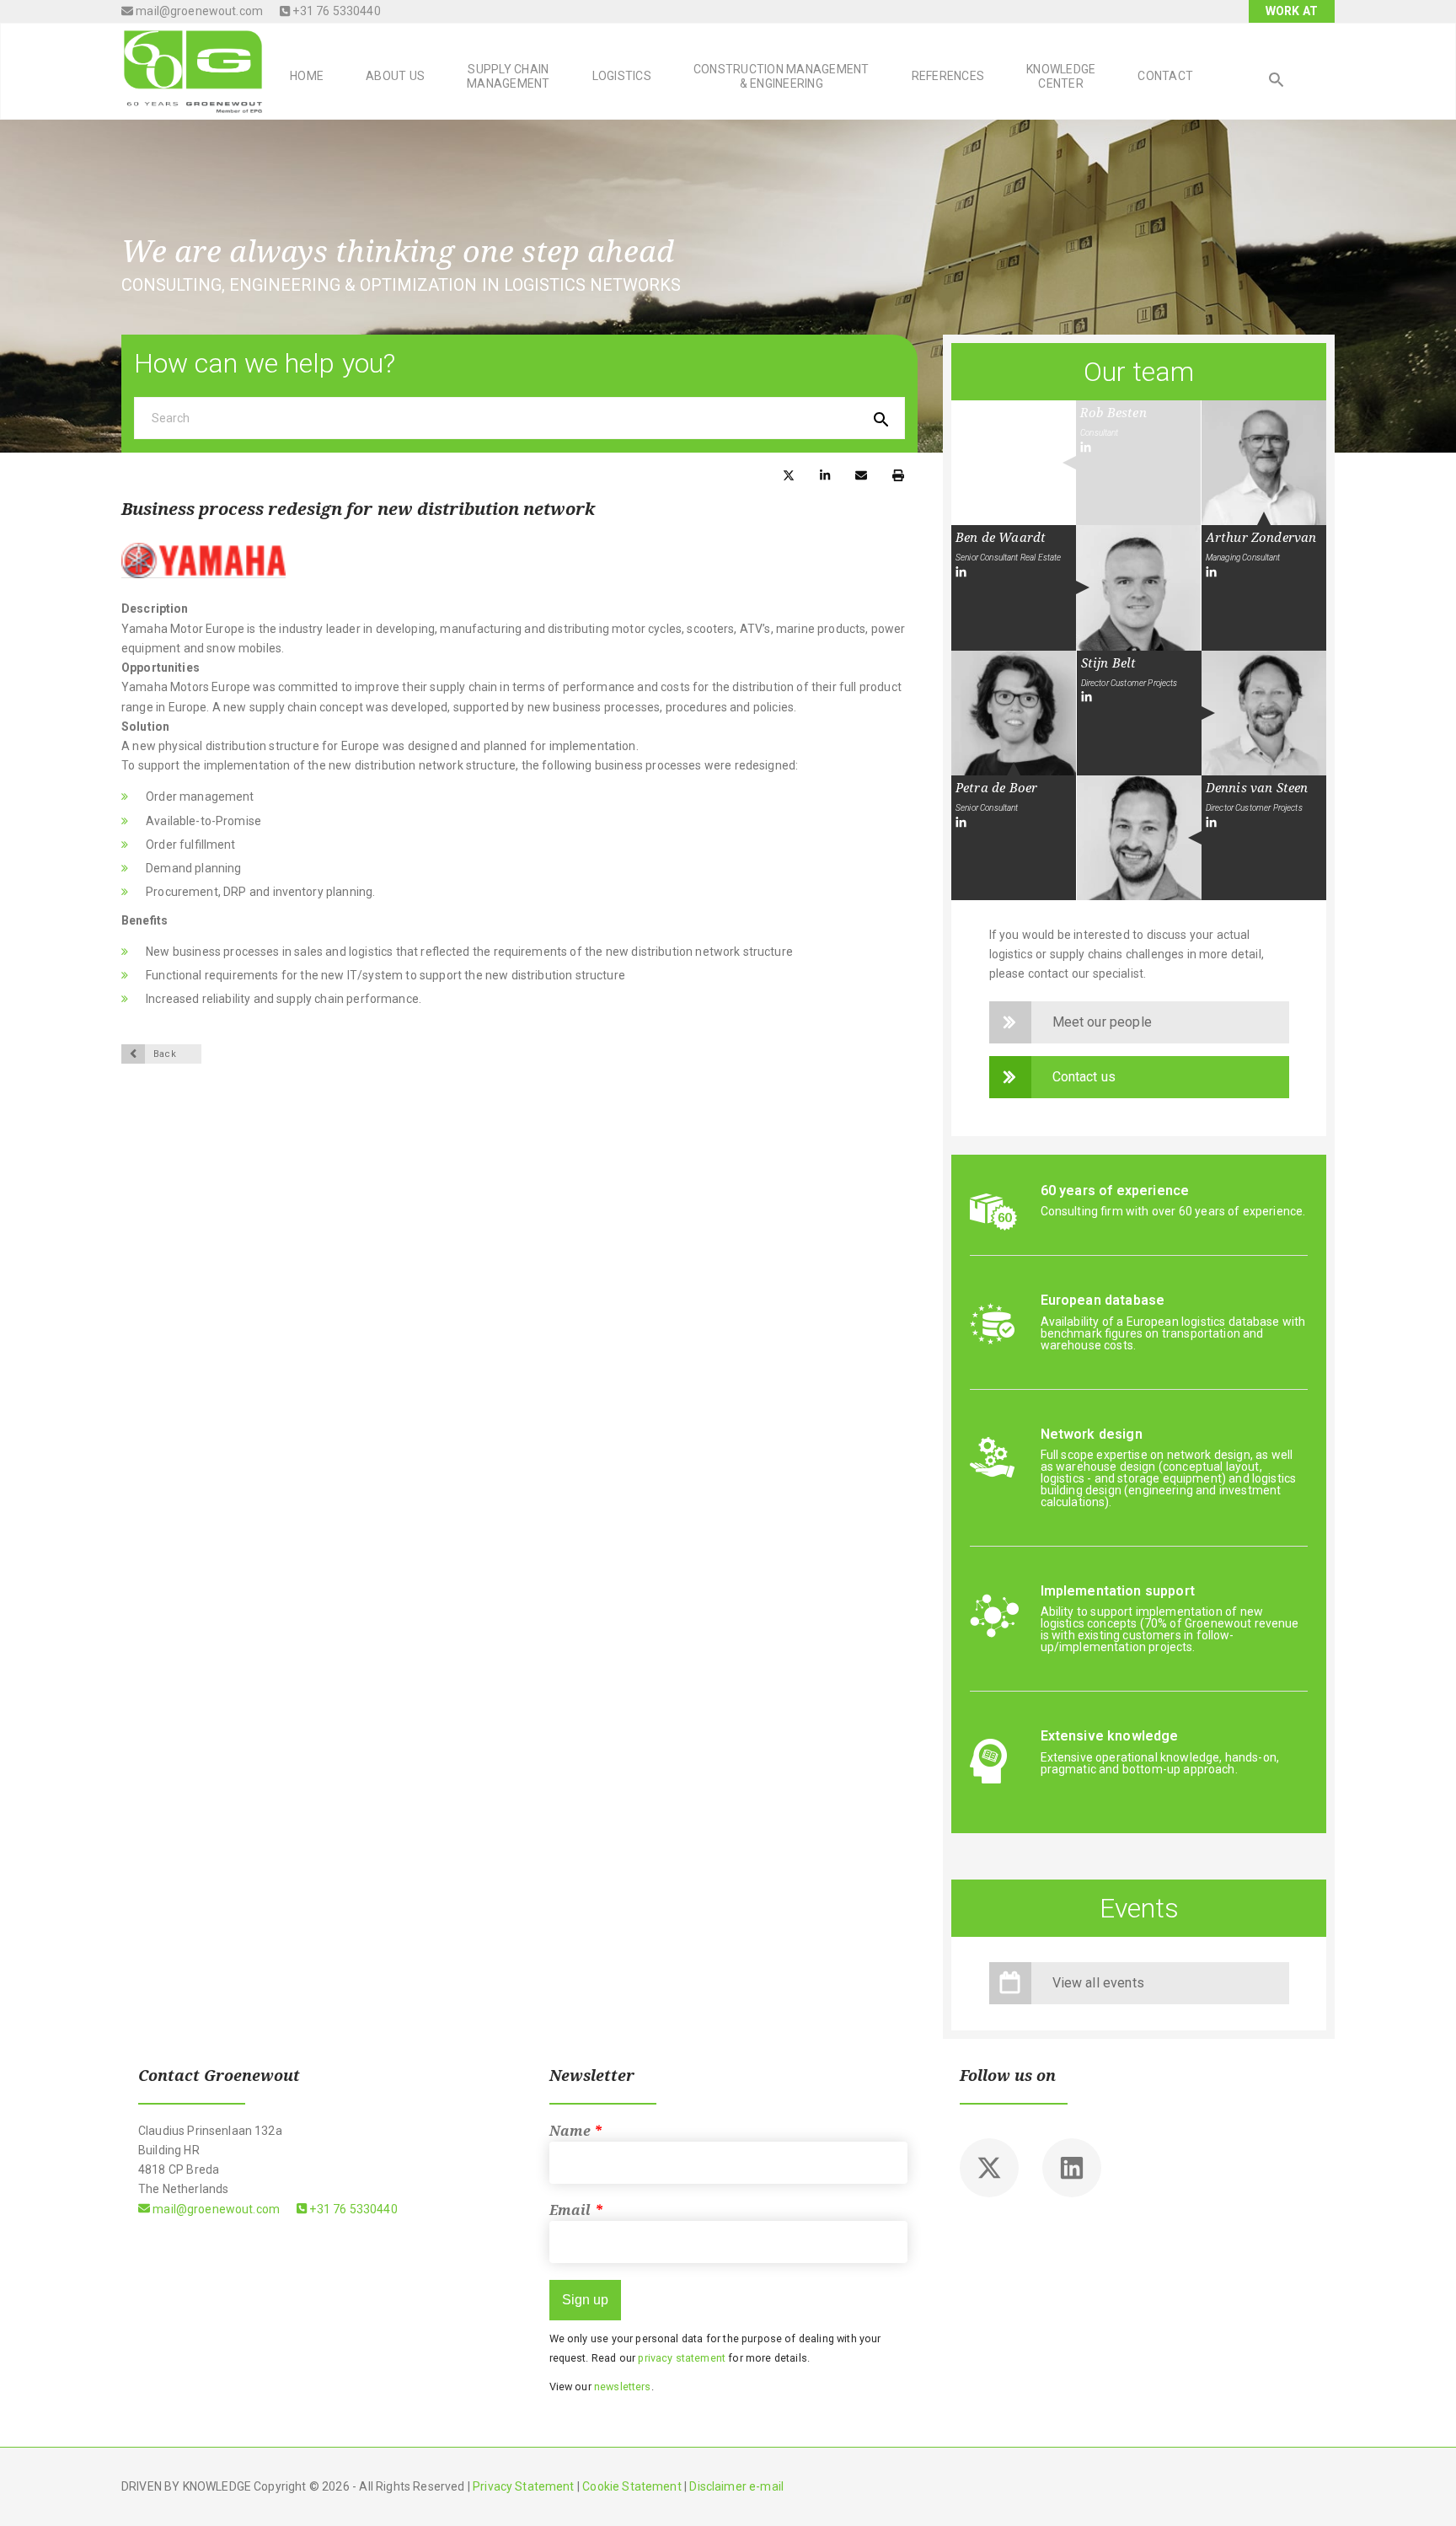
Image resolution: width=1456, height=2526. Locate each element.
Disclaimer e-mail (736, 2486)
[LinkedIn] (1086, 448)
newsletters (623, 2387)
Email (576, 2210)
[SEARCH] (1277, 82)
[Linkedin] (1072, 2168)
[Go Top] (1425, 2488)
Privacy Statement (524, 2486)
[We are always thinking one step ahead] (193, 70)
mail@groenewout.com (198, 11)
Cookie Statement (632, 2486)
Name (576, 2131)
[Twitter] (989, 2168)
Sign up (585, 2300)
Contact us (1084, 1077)
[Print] (898, 474)
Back (165, 1054)
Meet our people (1102, 1022)
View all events (1098, 1983)
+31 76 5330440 (335, 11)
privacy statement (682, 2358)
